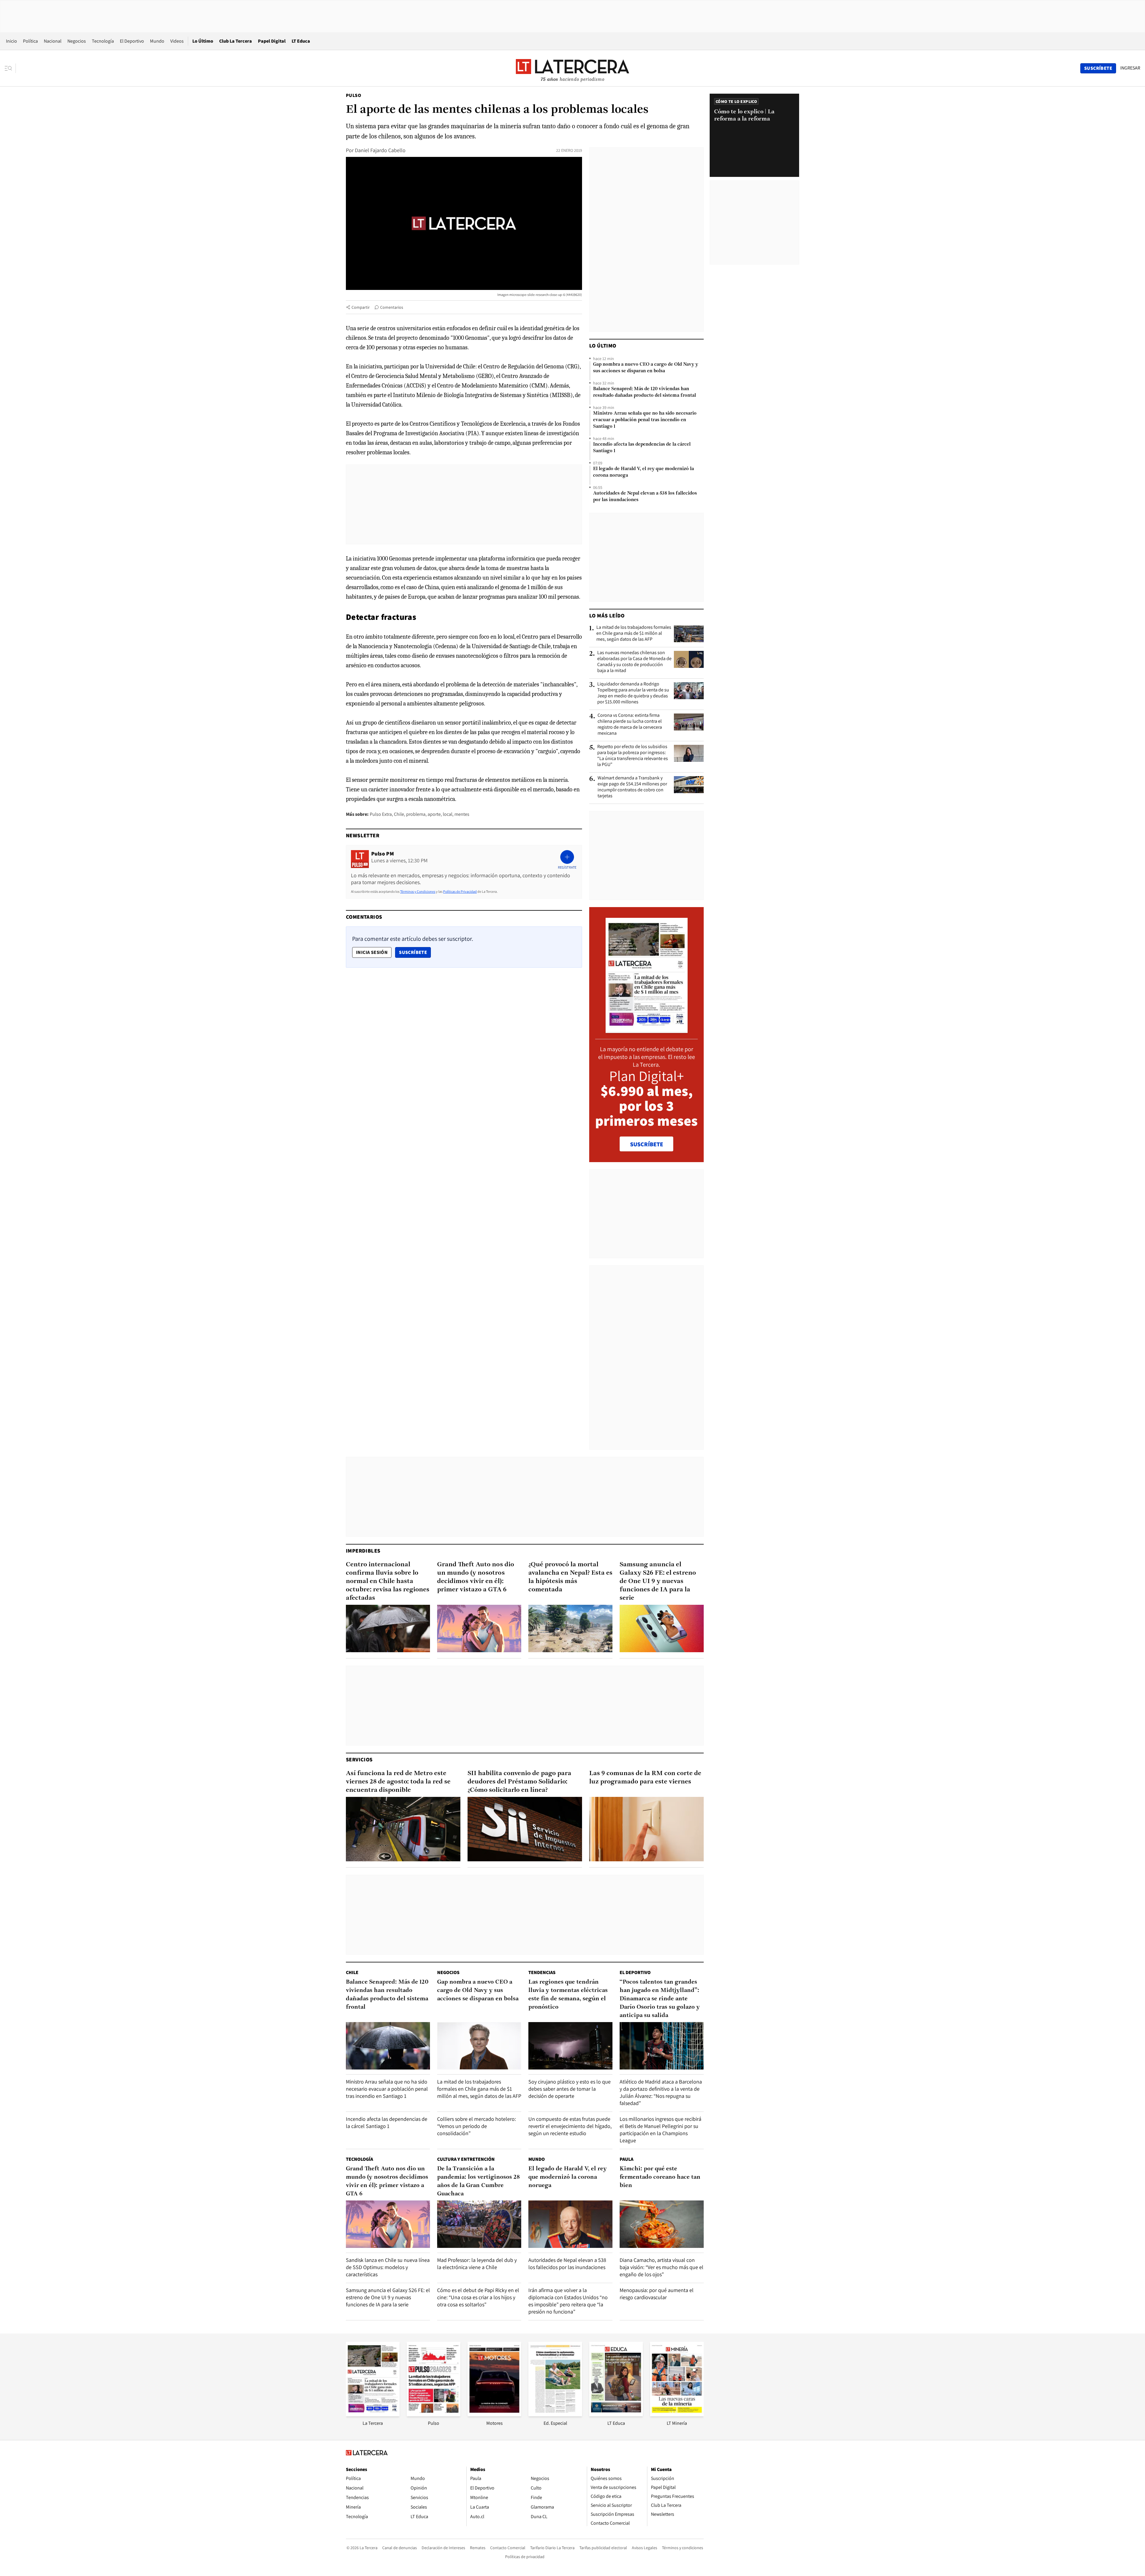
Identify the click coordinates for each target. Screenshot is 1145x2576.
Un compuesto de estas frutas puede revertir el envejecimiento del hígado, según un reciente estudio (570, 2126)
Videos (177, 41)
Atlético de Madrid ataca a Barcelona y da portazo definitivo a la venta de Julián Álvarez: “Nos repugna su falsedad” (661, 2092)
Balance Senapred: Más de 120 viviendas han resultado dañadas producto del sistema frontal (645, 392)
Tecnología (103, 41)
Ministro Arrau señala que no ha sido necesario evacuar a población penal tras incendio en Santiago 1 (645, 420)
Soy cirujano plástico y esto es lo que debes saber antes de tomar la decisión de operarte (570, 2089)
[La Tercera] (373, 2414)
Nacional (53, 41)
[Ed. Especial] (555, 2414)
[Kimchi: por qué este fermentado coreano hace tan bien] (662, 2224)
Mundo (157, 41)
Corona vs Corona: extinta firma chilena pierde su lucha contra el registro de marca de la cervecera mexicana (630, 724)
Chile (399, 814)
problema (416, 814)
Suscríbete (415, 952)
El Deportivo (132, 41)
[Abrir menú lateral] (10, 68)
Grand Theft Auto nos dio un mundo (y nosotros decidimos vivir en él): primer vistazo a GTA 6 (476, 1577)
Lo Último (203, 41)
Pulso (353, 95)
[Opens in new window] (494, 2414)
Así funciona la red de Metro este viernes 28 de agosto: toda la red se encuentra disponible (398, 1782)
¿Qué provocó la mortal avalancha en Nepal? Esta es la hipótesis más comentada (570, 1577)
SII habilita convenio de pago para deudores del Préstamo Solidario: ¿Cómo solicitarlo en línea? (519, 1782)
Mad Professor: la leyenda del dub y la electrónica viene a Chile (477, 2264)
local (448, 814)
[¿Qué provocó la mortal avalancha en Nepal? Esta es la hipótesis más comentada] (570, 1628)
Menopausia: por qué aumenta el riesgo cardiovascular (657, 2294)
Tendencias (542, 1972)
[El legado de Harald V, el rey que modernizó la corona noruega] (570, 2224)
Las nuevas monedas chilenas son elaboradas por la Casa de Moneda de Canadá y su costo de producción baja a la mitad (634, 662)
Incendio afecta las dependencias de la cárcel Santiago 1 (642, 448)
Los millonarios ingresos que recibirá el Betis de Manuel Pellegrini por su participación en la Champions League (660, 2130)
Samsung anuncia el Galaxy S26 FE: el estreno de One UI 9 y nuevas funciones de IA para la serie (658, 1581)
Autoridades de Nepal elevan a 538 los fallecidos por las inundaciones (645, 497)
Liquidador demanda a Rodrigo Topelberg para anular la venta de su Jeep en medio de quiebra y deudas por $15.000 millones (633, 693)
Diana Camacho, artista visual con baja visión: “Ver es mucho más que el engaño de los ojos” (662, 2267)
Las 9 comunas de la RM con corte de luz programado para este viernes (645, 1778)
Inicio (11, 41)
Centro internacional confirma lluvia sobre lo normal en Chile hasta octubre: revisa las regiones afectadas (388, 1581)
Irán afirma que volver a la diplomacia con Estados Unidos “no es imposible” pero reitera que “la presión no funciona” (568, 2301)
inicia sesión (372, 952)
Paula (626, 2159)
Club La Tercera (236, 41)
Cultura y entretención (466, 2159)
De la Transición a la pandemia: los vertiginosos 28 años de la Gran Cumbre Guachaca (478, 2181)
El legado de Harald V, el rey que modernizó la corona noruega (643, 472)
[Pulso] (434, 2414)
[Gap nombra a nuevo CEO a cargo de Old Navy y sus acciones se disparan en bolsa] (479, 2046)
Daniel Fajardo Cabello (380, 150)
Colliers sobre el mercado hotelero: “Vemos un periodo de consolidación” (476, 2126)
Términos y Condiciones (418, 891)
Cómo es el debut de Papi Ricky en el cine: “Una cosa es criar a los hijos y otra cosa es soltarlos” (478, 2297)
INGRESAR (1130, 68)
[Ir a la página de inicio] (572, 68)
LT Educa (301, 41)
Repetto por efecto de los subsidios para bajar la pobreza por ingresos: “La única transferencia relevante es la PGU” (633, 756)
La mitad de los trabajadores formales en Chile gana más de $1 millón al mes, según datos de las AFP (634, 633)
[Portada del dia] (647, 1030)
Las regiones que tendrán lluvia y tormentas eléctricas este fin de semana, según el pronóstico (568, 1995)
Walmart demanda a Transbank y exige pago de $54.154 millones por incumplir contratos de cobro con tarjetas (632, 787)
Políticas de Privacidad (460, 891)
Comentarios (392, 307)
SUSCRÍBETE (647, 1144)
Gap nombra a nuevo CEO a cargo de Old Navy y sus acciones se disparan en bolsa (646, 368)
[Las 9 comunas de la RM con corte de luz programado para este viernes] (646, 1829)
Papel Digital (272, 41)
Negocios (77, 41)
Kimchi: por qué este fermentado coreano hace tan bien (660, 2177)
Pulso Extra (381, 814)
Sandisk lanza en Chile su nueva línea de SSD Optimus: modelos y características (388, 2267)
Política (30, 41)
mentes (462, 814)
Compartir (361, 307)
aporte (434, 814)
